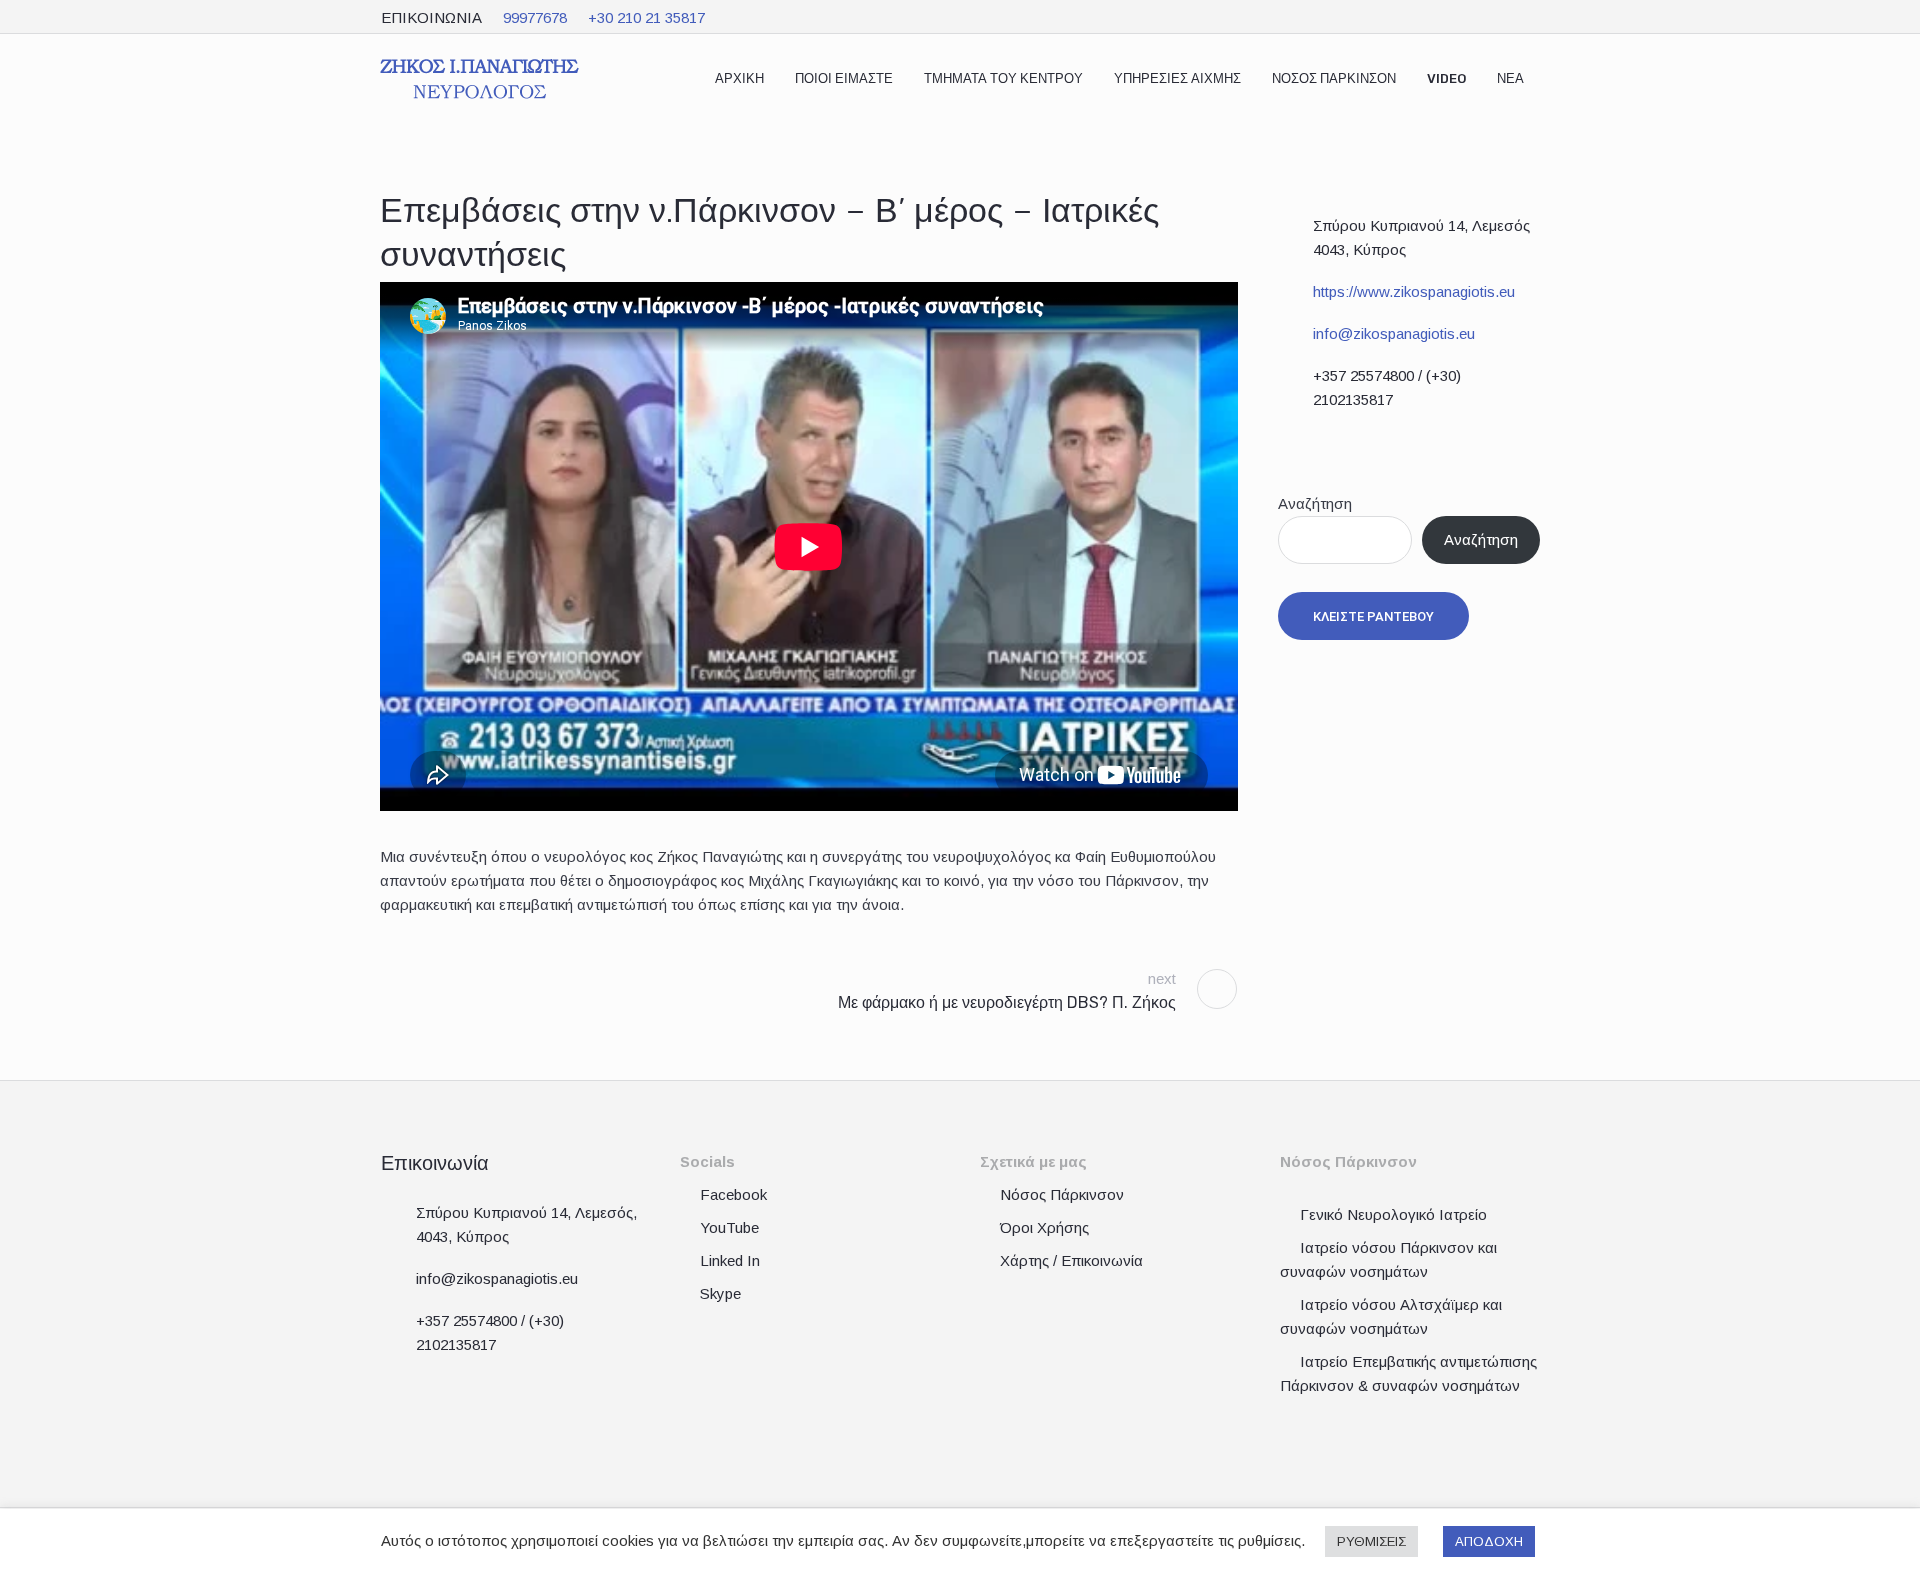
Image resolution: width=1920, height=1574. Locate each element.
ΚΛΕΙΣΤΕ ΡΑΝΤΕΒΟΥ (1373, 616)
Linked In (730, 1260)
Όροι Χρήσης (1044, 1227)
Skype (720, 1293)
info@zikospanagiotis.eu (1394, 333)
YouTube (729, 1227)
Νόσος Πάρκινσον (1062, 1194)
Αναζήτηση (1315, 503)
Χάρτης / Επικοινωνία (1071, 1260)
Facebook (733, 1194)
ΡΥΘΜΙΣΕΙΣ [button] (1371, 1541)
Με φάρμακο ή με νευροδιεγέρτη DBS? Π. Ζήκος (1007, 1002)
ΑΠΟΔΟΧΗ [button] (1489, 1541)
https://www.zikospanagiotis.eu (1414, 291)
